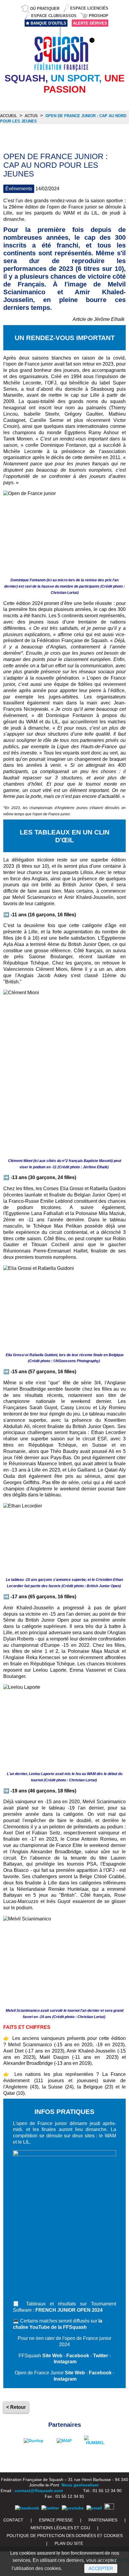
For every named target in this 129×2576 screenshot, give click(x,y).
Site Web (52, 2356)
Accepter (101, 2568)
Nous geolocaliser (80, 2485)
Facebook (78, 2356)
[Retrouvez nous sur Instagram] (109, 2508)
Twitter (100, 2356)
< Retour (16, 2407)
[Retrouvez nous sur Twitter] (50, 2508)
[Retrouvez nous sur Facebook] (27, 2508)
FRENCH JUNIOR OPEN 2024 (69, 2310)
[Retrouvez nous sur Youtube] (73, 2508)
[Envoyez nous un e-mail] (94, 2508)
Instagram (65, 2362)
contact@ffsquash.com (39, 2491)
